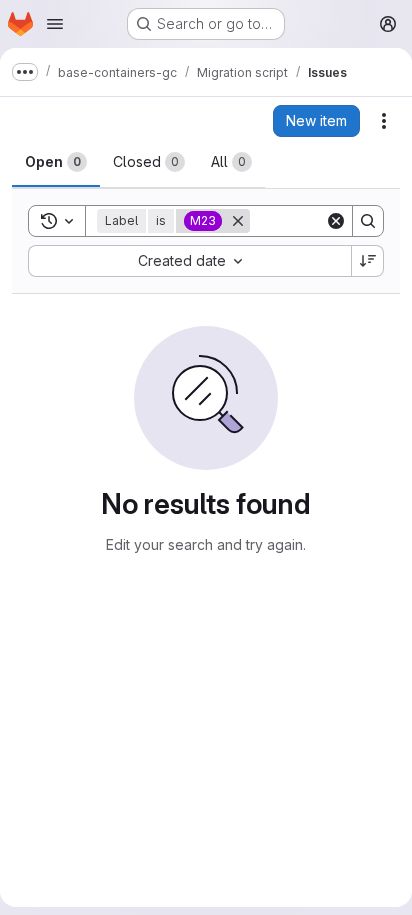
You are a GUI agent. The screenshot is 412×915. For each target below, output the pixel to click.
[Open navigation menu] (55, 24)
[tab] (56, 162)
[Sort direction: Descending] (368, 261)
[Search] (368, 221)
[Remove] (238, 221)
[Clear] (336, 221)
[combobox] (189, 261)
